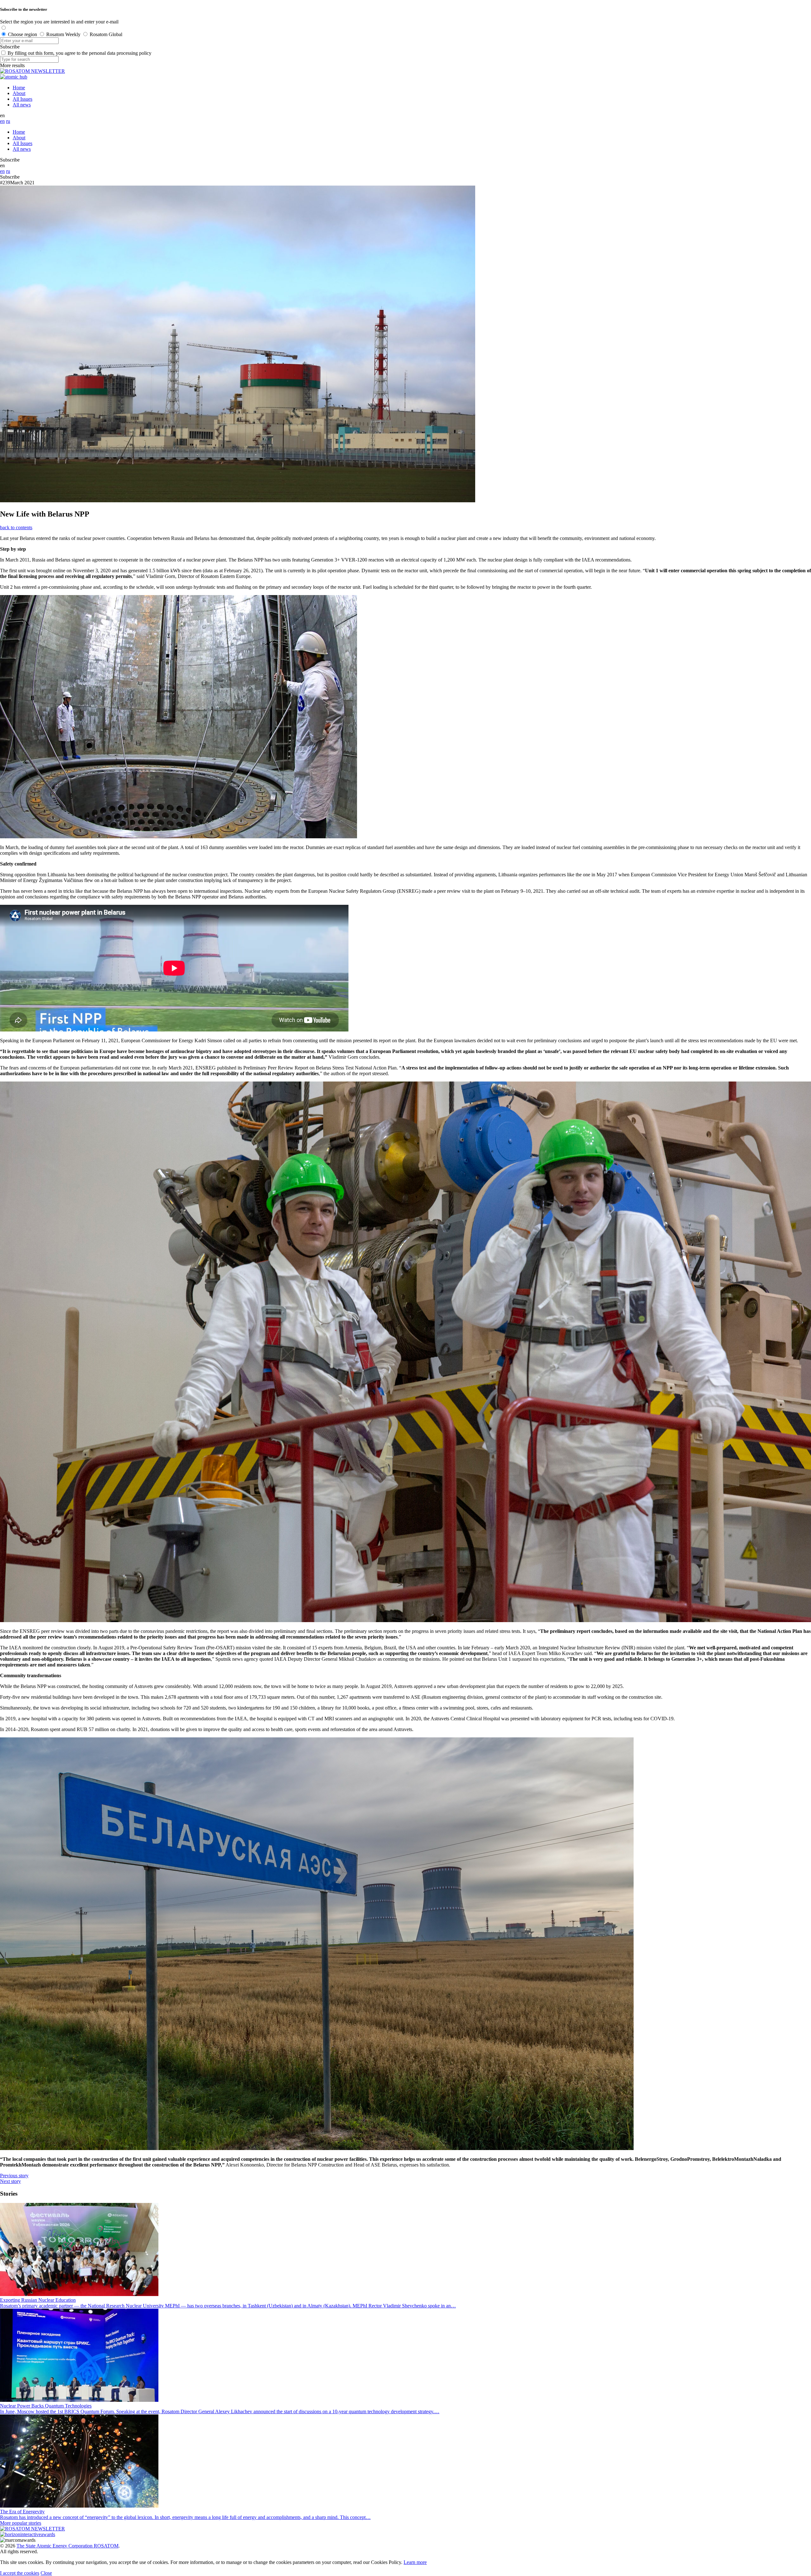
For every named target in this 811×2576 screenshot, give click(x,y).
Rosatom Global (106, 34)
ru (8, 121)
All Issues (22, 99)
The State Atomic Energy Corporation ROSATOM (67, 2546)
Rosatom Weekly (63, 34)
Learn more (415, 2562)
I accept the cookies (20, 2573)
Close (46, 2573)
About (19, 93)
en (2, 121)
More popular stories (21, 2523)
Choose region (22, 34)
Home (19, 88)
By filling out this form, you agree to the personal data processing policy (80, 53)
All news (22, 105)
